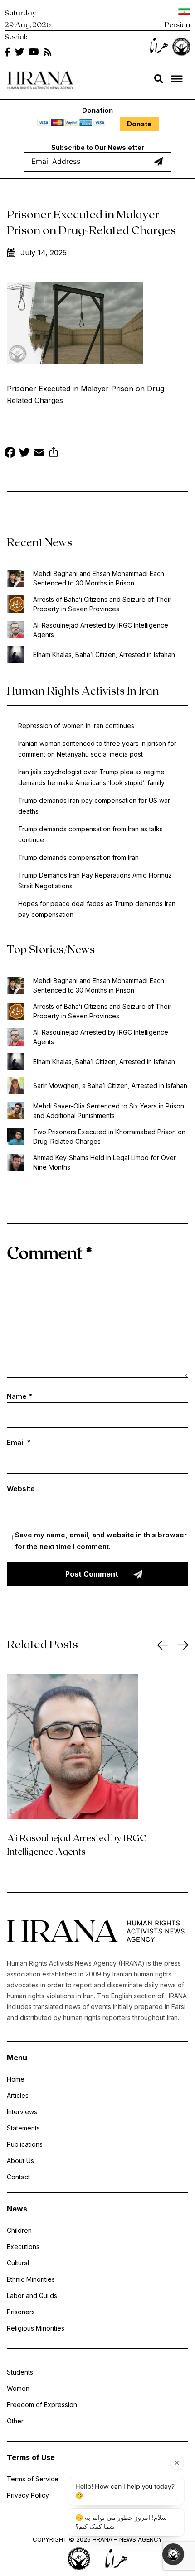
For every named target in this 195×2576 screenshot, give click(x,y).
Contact (18, 2177)
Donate (139, 124)
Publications (25, 2144)
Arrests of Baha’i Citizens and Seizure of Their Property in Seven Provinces (102, 604)
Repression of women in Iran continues (76, 726)
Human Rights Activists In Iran (83, 690)
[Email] (39, 453)
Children (19, 2230)
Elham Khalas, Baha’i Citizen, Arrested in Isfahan (104, 655)
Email (19, 1442)
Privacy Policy (28, 2495)
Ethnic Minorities (31, 2279)
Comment (49, 1252)
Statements (23, 2128)
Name (19, 1396)
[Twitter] (24, 453)
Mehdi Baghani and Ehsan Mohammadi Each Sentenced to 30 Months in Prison (99, 578)
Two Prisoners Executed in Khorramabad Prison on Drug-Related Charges (109, 1137)
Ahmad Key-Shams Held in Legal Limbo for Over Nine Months (105, 1162)
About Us (20, 2161)
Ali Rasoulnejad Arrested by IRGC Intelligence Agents (101, 630)
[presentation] (163, 1645)
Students (20, 2372)
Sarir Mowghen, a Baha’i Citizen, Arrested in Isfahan (110, 1086)
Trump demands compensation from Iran (78, 857)
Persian (178, 24)
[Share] (54, 453)
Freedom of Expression (42, 2405)
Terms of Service (33, 2479)
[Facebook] (10, 453)
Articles (18, 2095)
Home (16, 2079)
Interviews (22, 2112)
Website (21, 1489)
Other (15, 2421)
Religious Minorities (36, 2328)
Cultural (18, 2263)
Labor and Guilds (32, 2295)
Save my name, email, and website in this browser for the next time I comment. (101, 1541)
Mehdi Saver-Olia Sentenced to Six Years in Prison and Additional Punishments (109, 1111)
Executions (23, 2247)
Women (18, 2388)
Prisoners (21, 2312)
